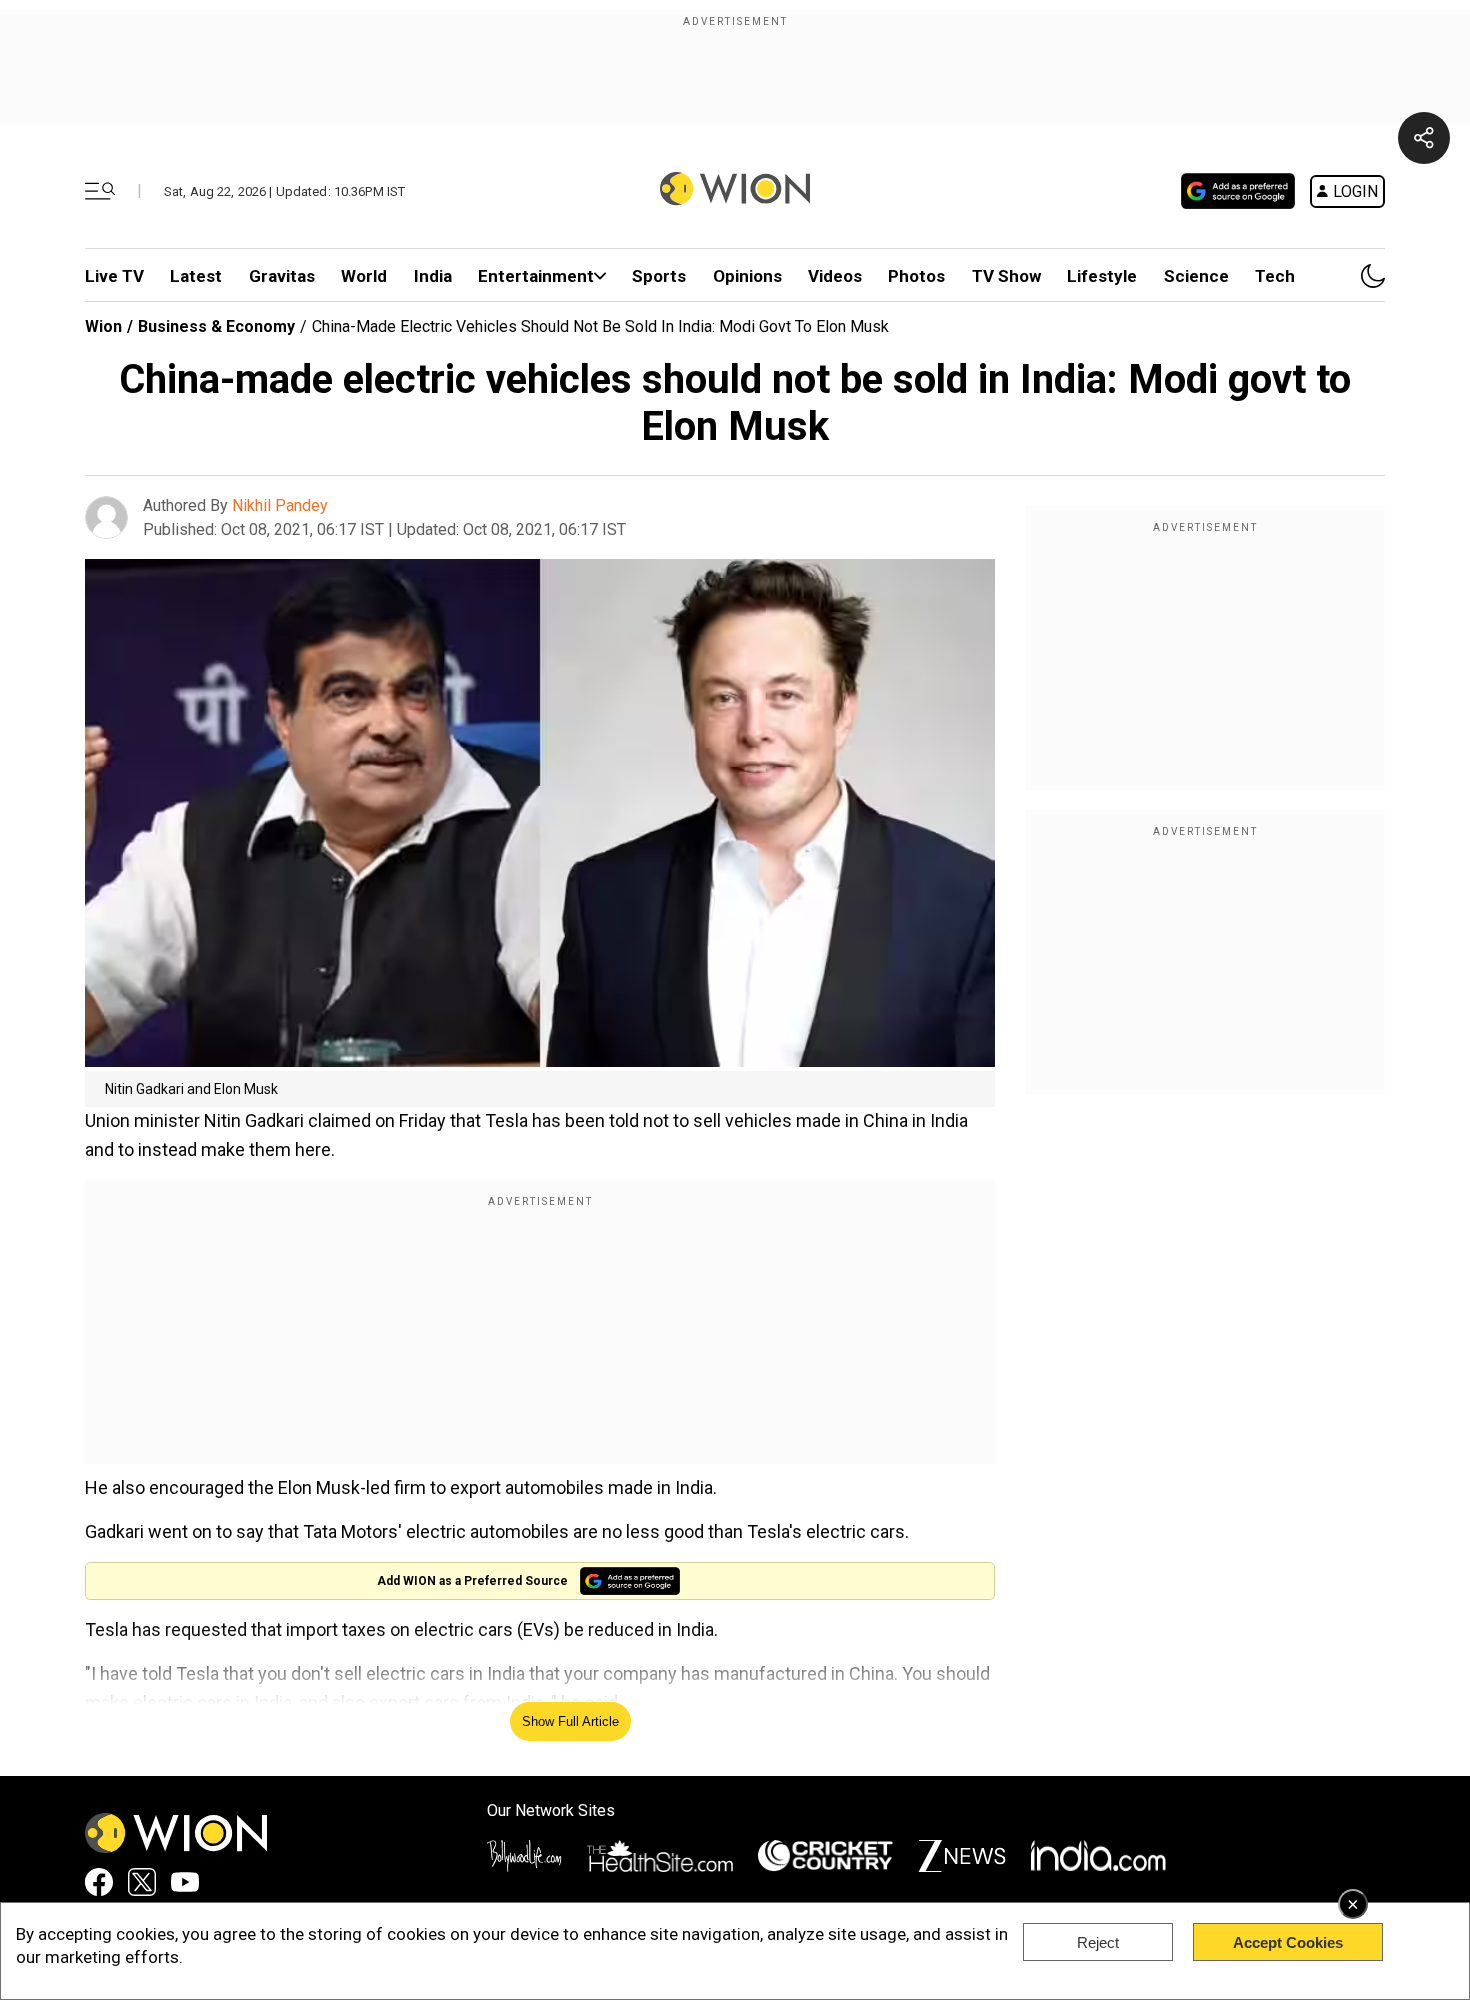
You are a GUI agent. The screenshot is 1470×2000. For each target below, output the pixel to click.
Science (1196, 276)
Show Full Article (570, 1721)
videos (835, 276)
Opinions (747, 276)
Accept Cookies (1288, 1942)
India (433, 276)
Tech (1275, 276)
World (364, 276)
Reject (1098, 1942)
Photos (916, 276)
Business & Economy (216, 326)
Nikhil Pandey (280, 505)
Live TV (114, 276)
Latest (196, 276)
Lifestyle (1102, 276)
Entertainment (536, 276)
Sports (659, 276)
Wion (103, 326)
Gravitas (282, 276)
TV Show (1006, 276)
